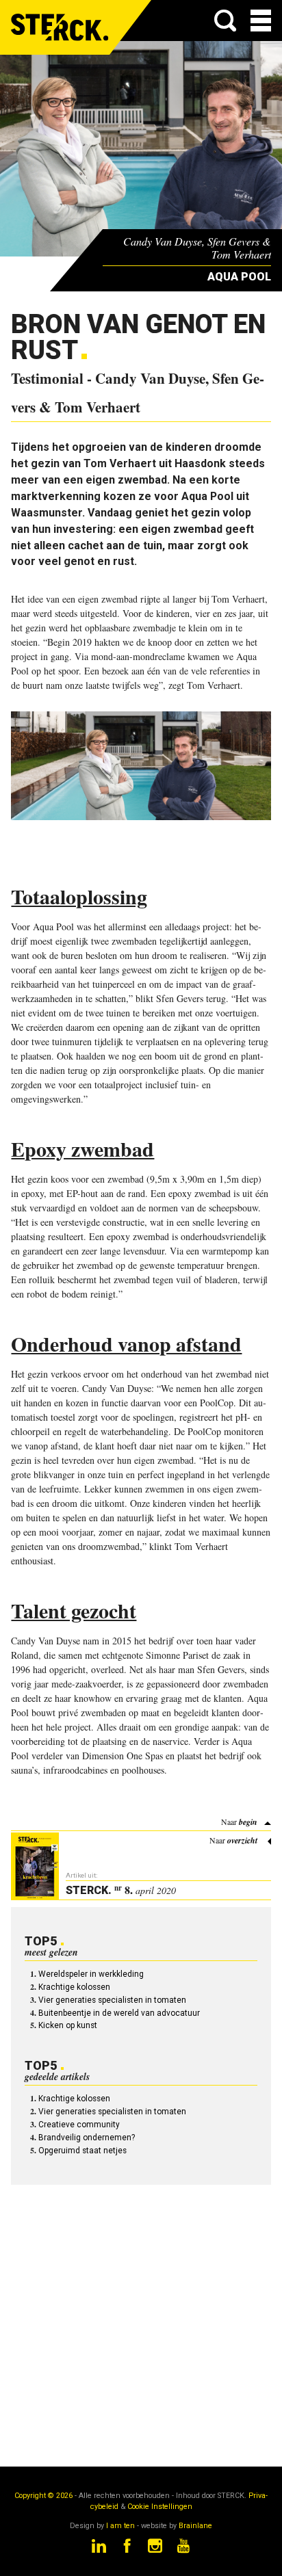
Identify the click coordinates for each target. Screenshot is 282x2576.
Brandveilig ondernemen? (87, 2138)
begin (248, 1822)
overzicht (242, 1840)
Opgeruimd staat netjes (82, 2151)
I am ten (120, 2526)
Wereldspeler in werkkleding (91, 1974)
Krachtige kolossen (74, 1987)
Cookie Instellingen (160, 2507)
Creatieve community (79, 2125)
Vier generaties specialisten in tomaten (112, 2000)
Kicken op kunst (68, 2025)
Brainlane (195, 2526)
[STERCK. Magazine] (60, 27)
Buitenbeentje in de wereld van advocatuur (119, 2013)
